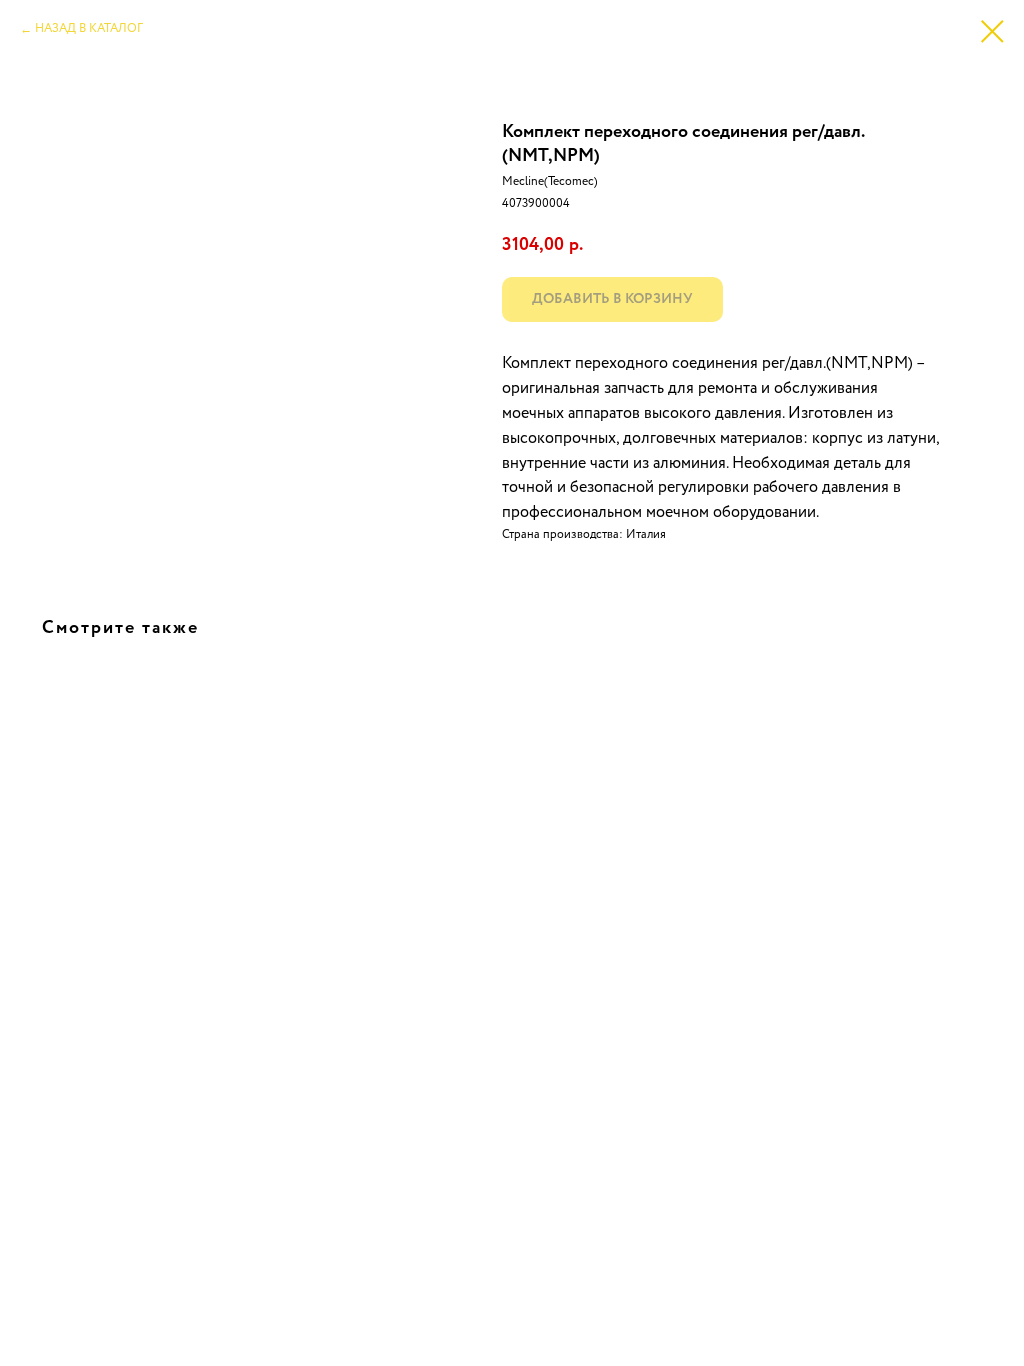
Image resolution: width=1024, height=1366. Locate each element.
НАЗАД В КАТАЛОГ (89, 29)
